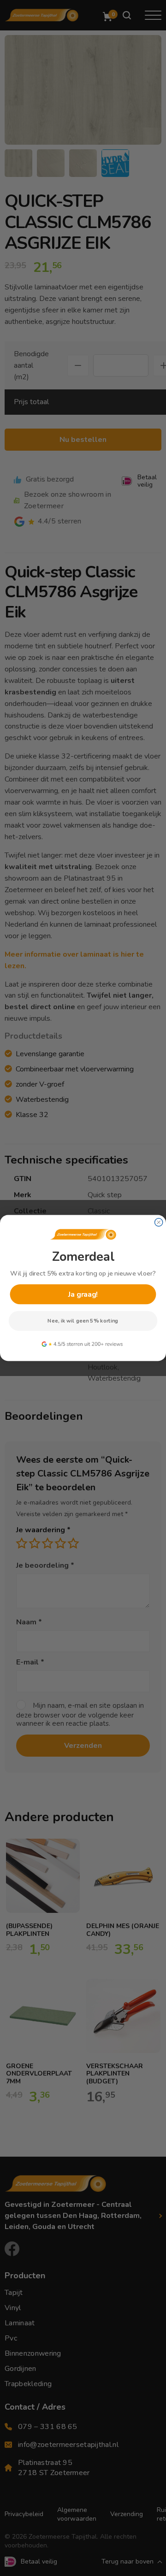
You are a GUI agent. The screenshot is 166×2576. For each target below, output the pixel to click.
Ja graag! (83, 1294)
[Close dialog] (159, 1222)
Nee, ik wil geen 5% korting (83, 1321)
